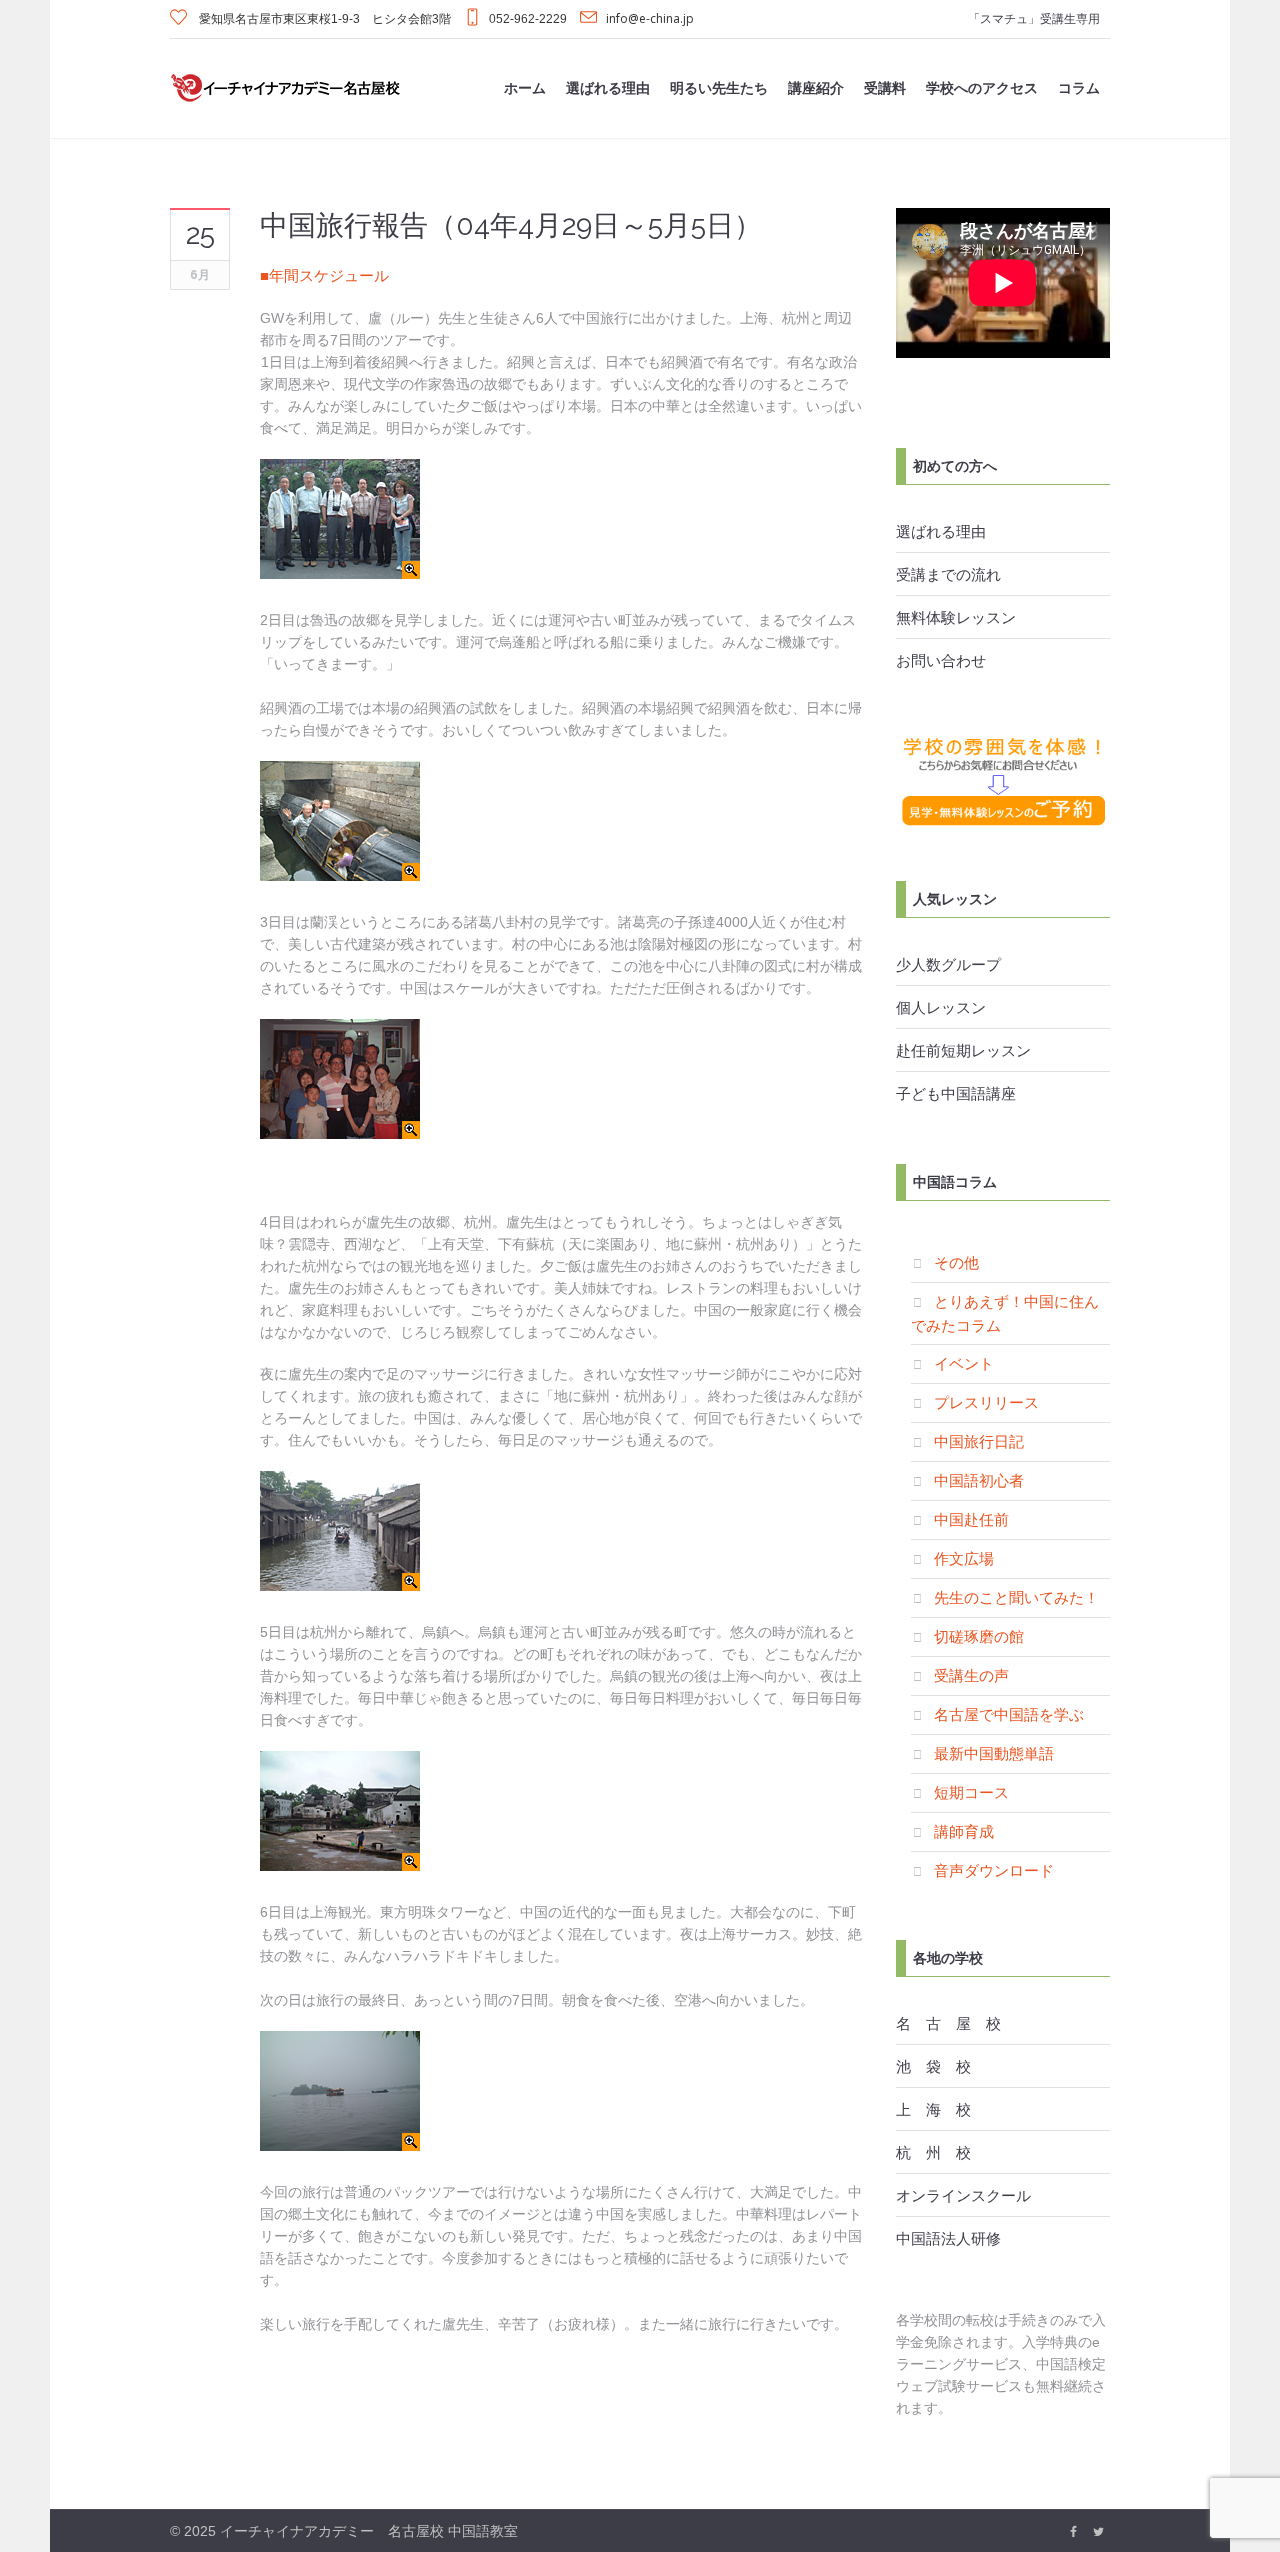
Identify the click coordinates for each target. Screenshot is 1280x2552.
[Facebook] (1073, 2532)
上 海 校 (933, 2109)
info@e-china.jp (650, 18)
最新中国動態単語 (994, 1753)
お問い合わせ (941, 660)
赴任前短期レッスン (963, 1050)
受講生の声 (971, 1675)
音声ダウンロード (994, 1870)
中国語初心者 (979, 1480)
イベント (964, 1363)
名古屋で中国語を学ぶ (1009, 1714)
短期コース (971, 1792)
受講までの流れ (948, 574)
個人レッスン (941, 1007)
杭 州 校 (933, 2152)
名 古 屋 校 (948, 2023)
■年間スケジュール (324, 275)
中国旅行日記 (979, 1441)
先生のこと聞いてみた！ (1016, 1597)
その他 (956, 1262)
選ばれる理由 (941, 531)
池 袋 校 (933, 2066)
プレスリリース (986, 1402)
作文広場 (964, 1558)
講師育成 (964, 1831)
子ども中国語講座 (956, 1093)
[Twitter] (1098, 2532)
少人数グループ (948, 964)
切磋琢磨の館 (979, 1636)
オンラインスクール (963, 2195)
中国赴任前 (971, 1519)
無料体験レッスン (956, 617)
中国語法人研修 (948, 2238)
